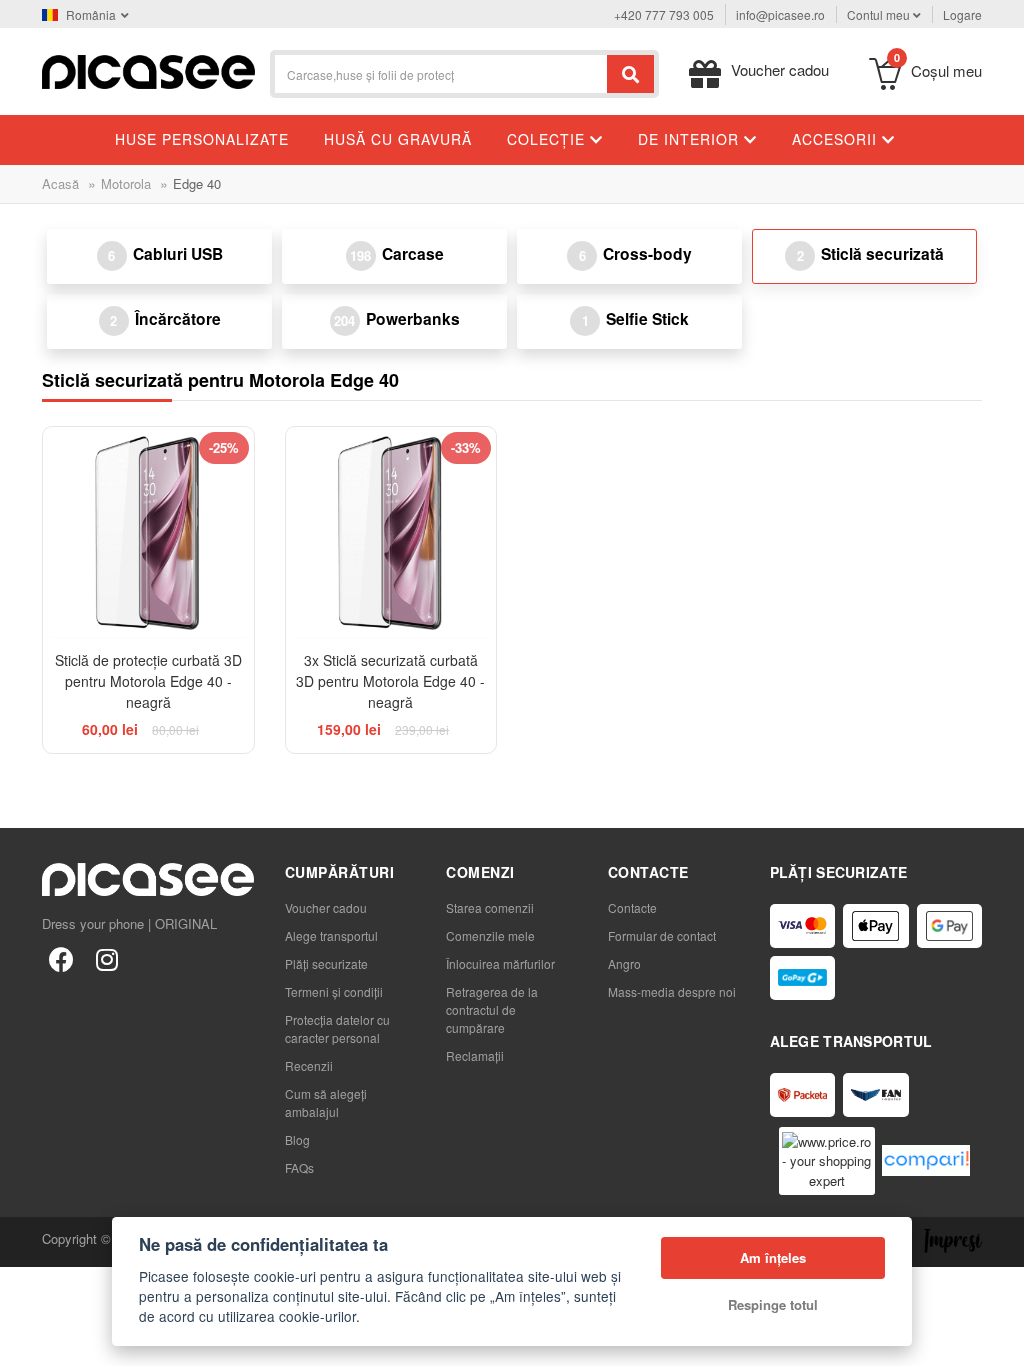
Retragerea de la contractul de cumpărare (492, 1009)
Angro (624, 963)
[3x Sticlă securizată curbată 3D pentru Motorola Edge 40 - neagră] (391, 532)
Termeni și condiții (334, 991)
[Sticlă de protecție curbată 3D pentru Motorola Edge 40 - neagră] (148, 532)
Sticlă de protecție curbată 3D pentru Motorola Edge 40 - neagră (148, 681)
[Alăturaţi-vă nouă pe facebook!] (61, 958)
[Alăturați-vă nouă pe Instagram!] (107, 958)
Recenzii (309, 1065)
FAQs (299, 1167)
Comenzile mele (490, 935)
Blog (297, 1139)
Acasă (60, 183)
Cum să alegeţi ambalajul (326, 1102)
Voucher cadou (326, 907)
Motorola (126, 183)
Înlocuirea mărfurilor (500, 963)
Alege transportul (331, 935)
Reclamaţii (475, 1055)
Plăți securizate (326, 963)
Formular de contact (662, 935)
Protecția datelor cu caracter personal (337, 1028)
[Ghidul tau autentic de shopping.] (926, 1160)
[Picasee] (148, 69)
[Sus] (26, 1340)
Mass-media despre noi (672, 991)
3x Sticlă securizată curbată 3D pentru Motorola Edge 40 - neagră (390, 681)
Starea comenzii (490, 907)
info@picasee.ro (780, 14)
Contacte (632, 907)
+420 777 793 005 (664, 14)
